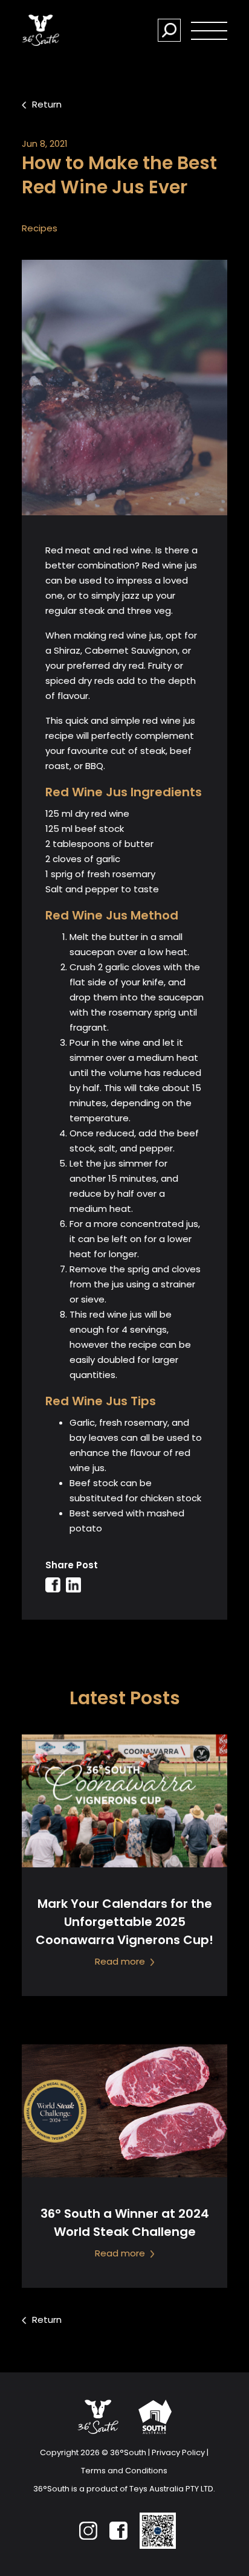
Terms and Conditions (124, 2471)
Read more (121, 1961)
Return (47, 104)
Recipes (40, 228)
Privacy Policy (178, 2452)
